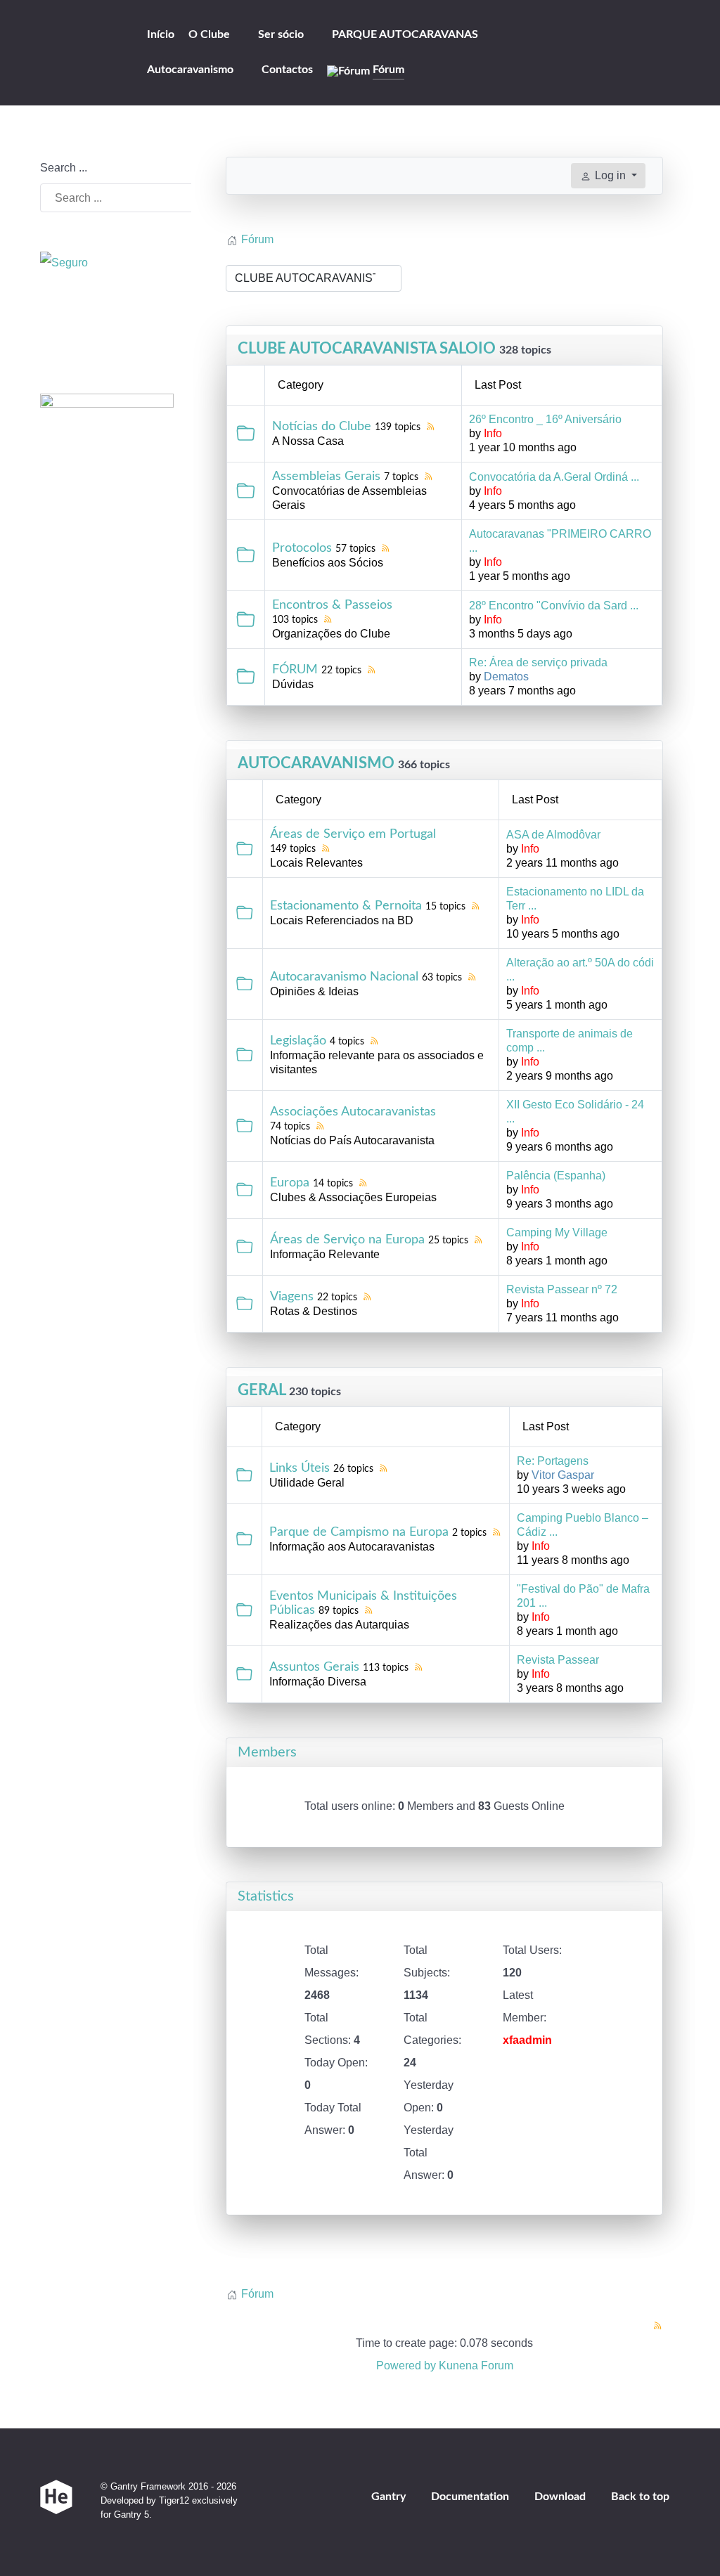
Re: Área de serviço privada (538, 662)
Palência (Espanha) (556, 1176)
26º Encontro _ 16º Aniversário (545, 419)
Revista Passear (558, 1660)
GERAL (262, 1390)
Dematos (506, 677)
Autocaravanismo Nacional (344, 977)
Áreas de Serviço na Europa (347, 1240)
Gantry (388, 2497)
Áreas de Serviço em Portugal (353, 834)
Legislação (298, 1041)
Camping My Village (557, 1232)
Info (493, 433)
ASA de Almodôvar (553, 835)
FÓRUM (295, 670)
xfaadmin (527, 2040)
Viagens (292, 1297)
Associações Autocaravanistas (353, 1112)
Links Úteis (300, 1468)
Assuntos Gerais (314, 1667)
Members (267, 1752)
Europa (290, 1183)
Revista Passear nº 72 (562, 1289)
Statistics (266, 1896)
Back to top (642, 2497)
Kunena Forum (476, 2365)
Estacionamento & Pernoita (346, 906)
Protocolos (302, 548)
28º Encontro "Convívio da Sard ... (554, 606)
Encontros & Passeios (332, 605)
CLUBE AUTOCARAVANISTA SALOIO (367, 349)
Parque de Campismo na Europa (359, 1532)
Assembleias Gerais (326, 477)
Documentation (470, 2497)
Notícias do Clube (322, 427)
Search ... (64, 168)
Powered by (406, 2365)
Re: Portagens (553, 1461)
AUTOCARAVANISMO (316, 763)
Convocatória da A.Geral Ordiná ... (554, 477)
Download (560, 2497)
